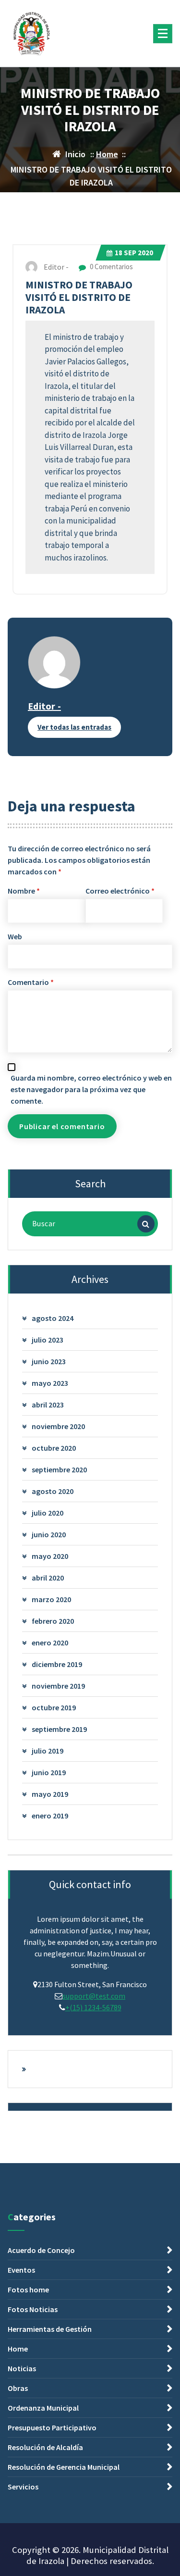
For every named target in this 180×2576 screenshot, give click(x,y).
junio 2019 (49, 1772)
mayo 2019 (50, 1794)
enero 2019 (50, 1816)
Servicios (23, 2487)
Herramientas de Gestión (50, 2329)
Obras (18, 2388)
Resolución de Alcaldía (45, 2447)
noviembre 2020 (58, 1426)
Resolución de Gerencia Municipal (64, 2467)
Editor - (44, 706)
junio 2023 (49, 1361)
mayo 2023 (50, 1383)
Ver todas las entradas (74, 727)
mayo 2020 (50, 1556)
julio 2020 (48, 1513)
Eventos (21, 2270)
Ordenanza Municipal (43, 2408)
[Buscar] (146, 1224)
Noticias (22, 2368)
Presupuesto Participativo (52, 2427)
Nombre (24, 891)
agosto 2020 (53, 1491)
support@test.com (94, 1996)
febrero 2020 (53, 1621)
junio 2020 (49, 1534)
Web (15, 936)
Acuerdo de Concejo (41, 2250)
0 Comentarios (111, 267)
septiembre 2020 (59, 1469)
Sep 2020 (134, 253)
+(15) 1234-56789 (93, 2007)
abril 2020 (48, 1578)
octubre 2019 (54, 1707)
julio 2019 (48, 1751)
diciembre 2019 (57, 1664)
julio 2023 (48, 1340)
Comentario (31, 982)
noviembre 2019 (58, 1686)
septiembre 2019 (59, 1729)
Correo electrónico (120, 891)
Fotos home (28, 2290)
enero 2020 (50, 1643)
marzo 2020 (51, 1599)
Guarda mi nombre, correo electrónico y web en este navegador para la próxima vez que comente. (91, 1089)
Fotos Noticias (33, 2309)
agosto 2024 (53, 1318)
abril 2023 (48, 1405)
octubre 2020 (54, 1448)
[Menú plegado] (163, 34)
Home (107, 154)
